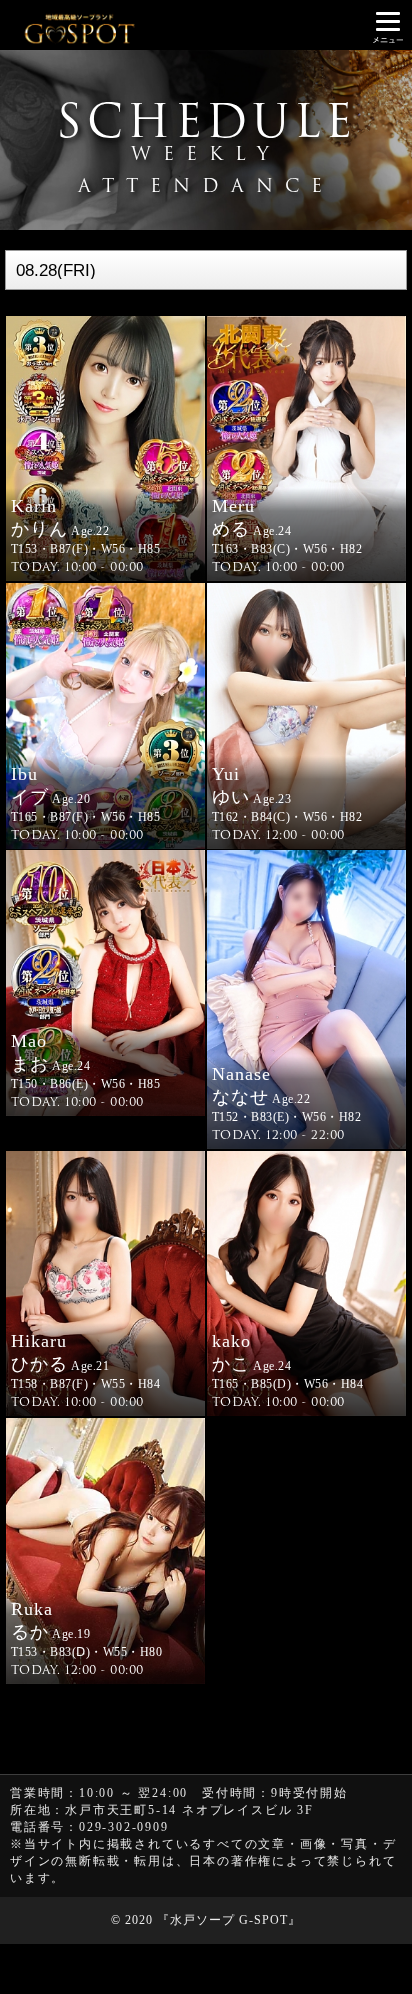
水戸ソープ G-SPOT (229, 1920)
